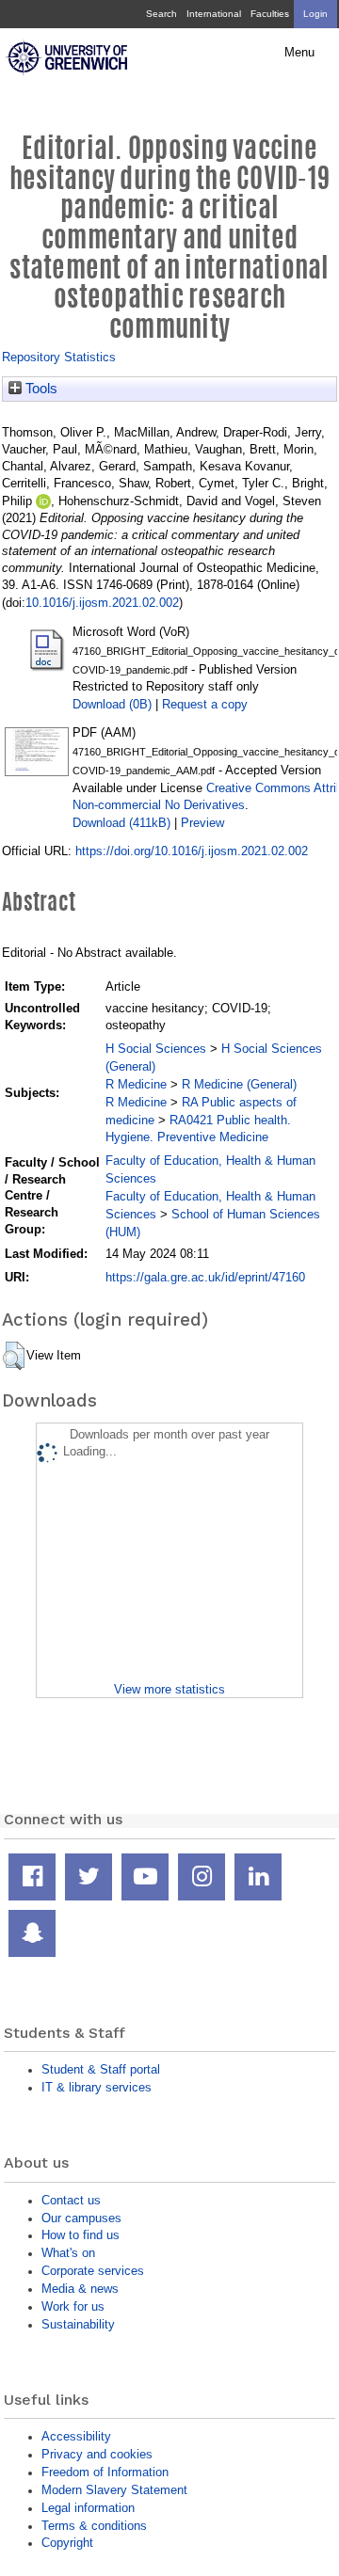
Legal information (88, 2508)
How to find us (81, 2235)
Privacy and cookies (97, 2454)
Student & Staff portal (101, 2069)
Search (161, 14)
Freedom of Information (105, 2472)
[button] (14, 1356)
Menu (299, 53)
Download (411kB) (121, 823)
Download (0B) (112, 704)
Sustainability (78, 2324)
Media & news (80, 2289)
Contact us (71, 2200)
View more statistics (169, 1689)
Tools (40, 389)
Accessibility (76, 2436)
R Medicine (136, 1084)
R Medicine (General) (239, 1084)
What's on (68, 2253)
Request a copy (205, 704)
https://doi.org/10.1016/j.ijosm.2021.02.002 (192, 851)
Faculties (270, 14)
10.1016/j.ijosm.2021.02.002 (102, 603)
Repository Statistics (59, 357)
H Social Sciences (156, 1049)
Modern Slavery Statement (114, 2490)
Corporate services (93, 2271)
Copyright (67, 2543)
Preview (202, 823)
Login (315, 14)
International (214, 14)
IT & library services (97, 2087)
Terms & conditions (94, 2526)
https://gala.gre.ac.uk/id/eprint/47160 (205, 1277)
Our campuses (81, 2218)
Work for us (73, 2306)
